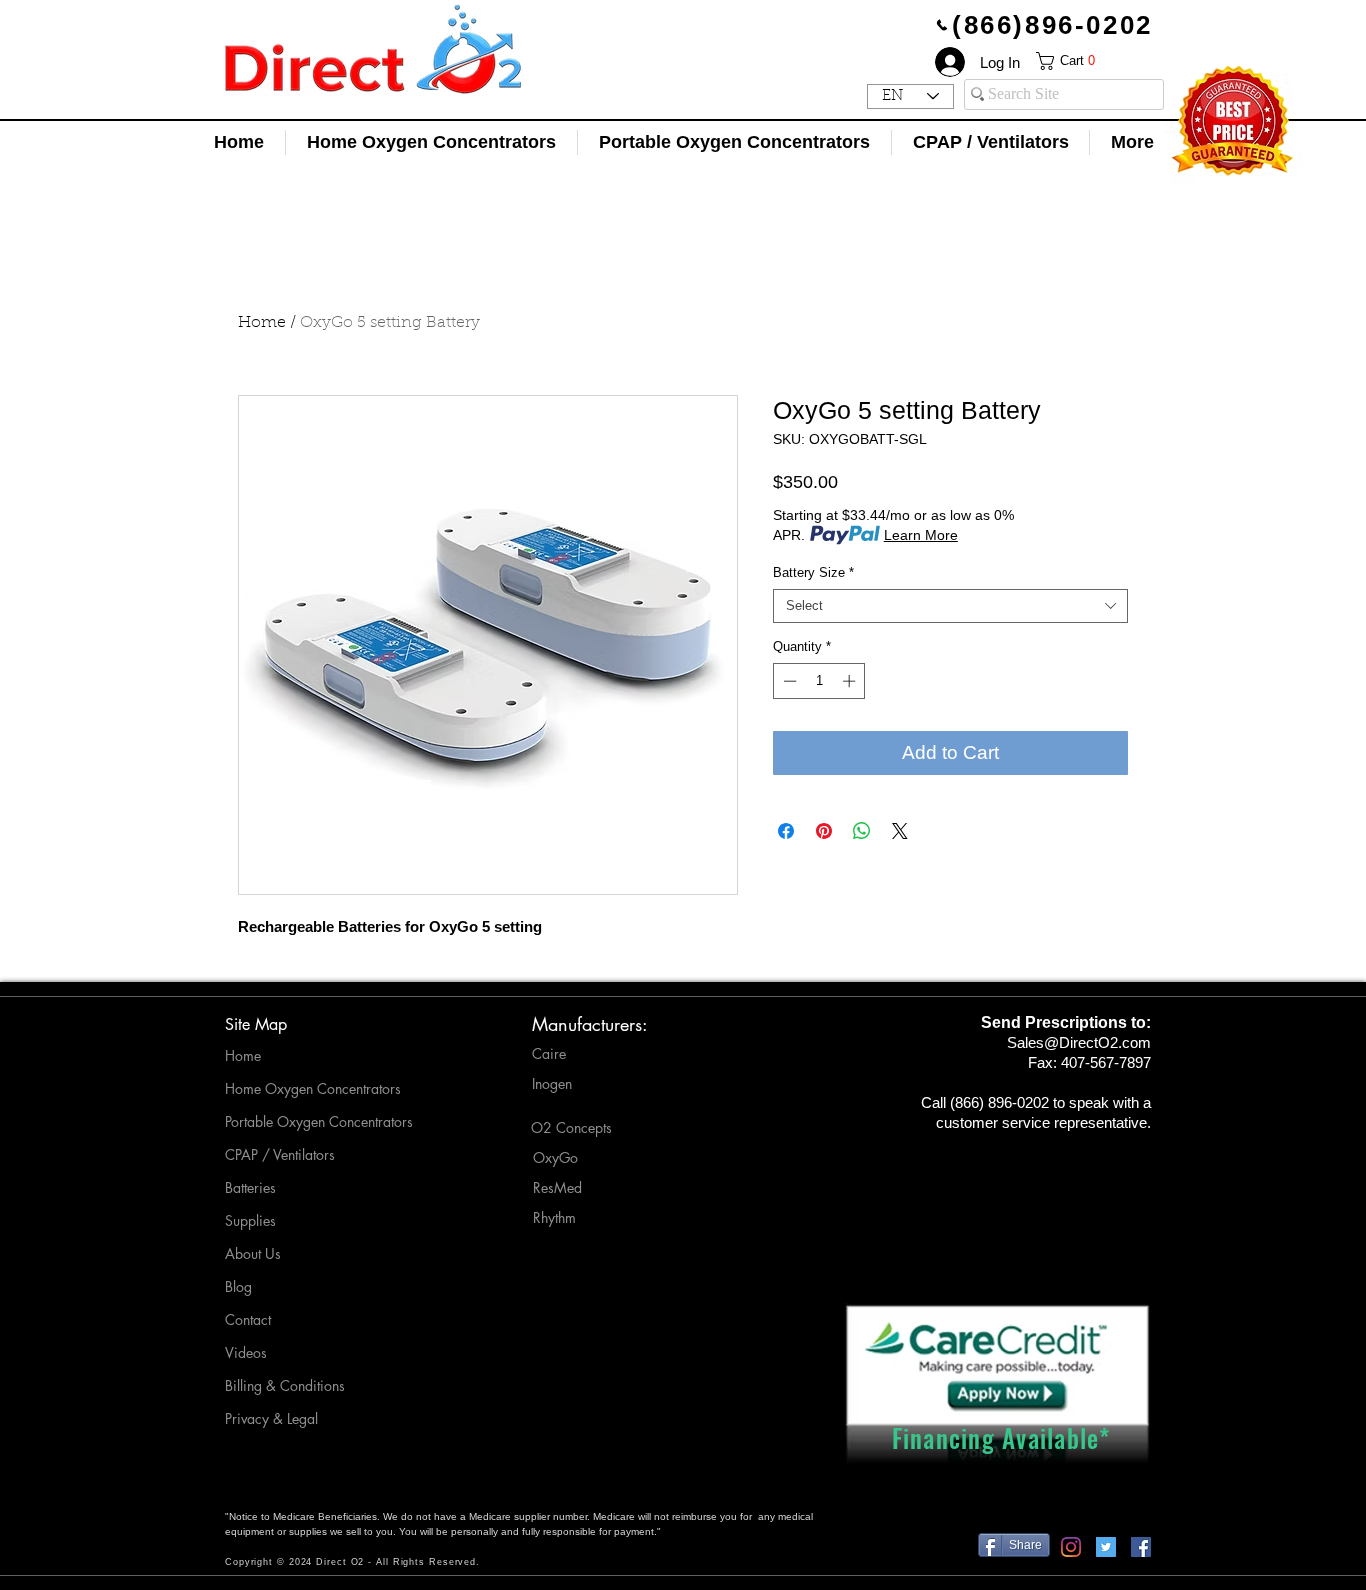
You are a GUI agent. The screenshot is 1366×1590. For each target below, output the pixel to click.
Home (262, 323)
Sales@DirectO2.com (1079, 1042)
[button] (1082, 61)
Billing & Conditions (285, 1385)
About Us (253, 1253)
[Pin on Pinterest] (824, 831)
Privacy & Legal (271, 1418)
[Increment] (851, 681)
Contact (248, 1319)
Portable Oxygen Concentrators (319, 1121)
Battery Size (813, 572)
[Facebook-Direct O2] (1141, 1547)
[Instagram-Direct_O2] (1071, 1547)
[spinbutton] (819, 681)
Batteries (250, 1187)
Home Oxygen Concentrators (313, 1088)
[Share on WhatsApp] (862, 831)
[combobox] (950, 606)
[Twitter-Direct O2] (1106, 1547)
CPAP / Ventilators (280, 1154)
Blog (238, 1286)
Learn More (921, 535)
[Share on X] (900, 831)
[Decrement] (788, 681)
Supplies (250, 1220)
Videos (246, 1352)
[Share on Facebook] (786, 831)
